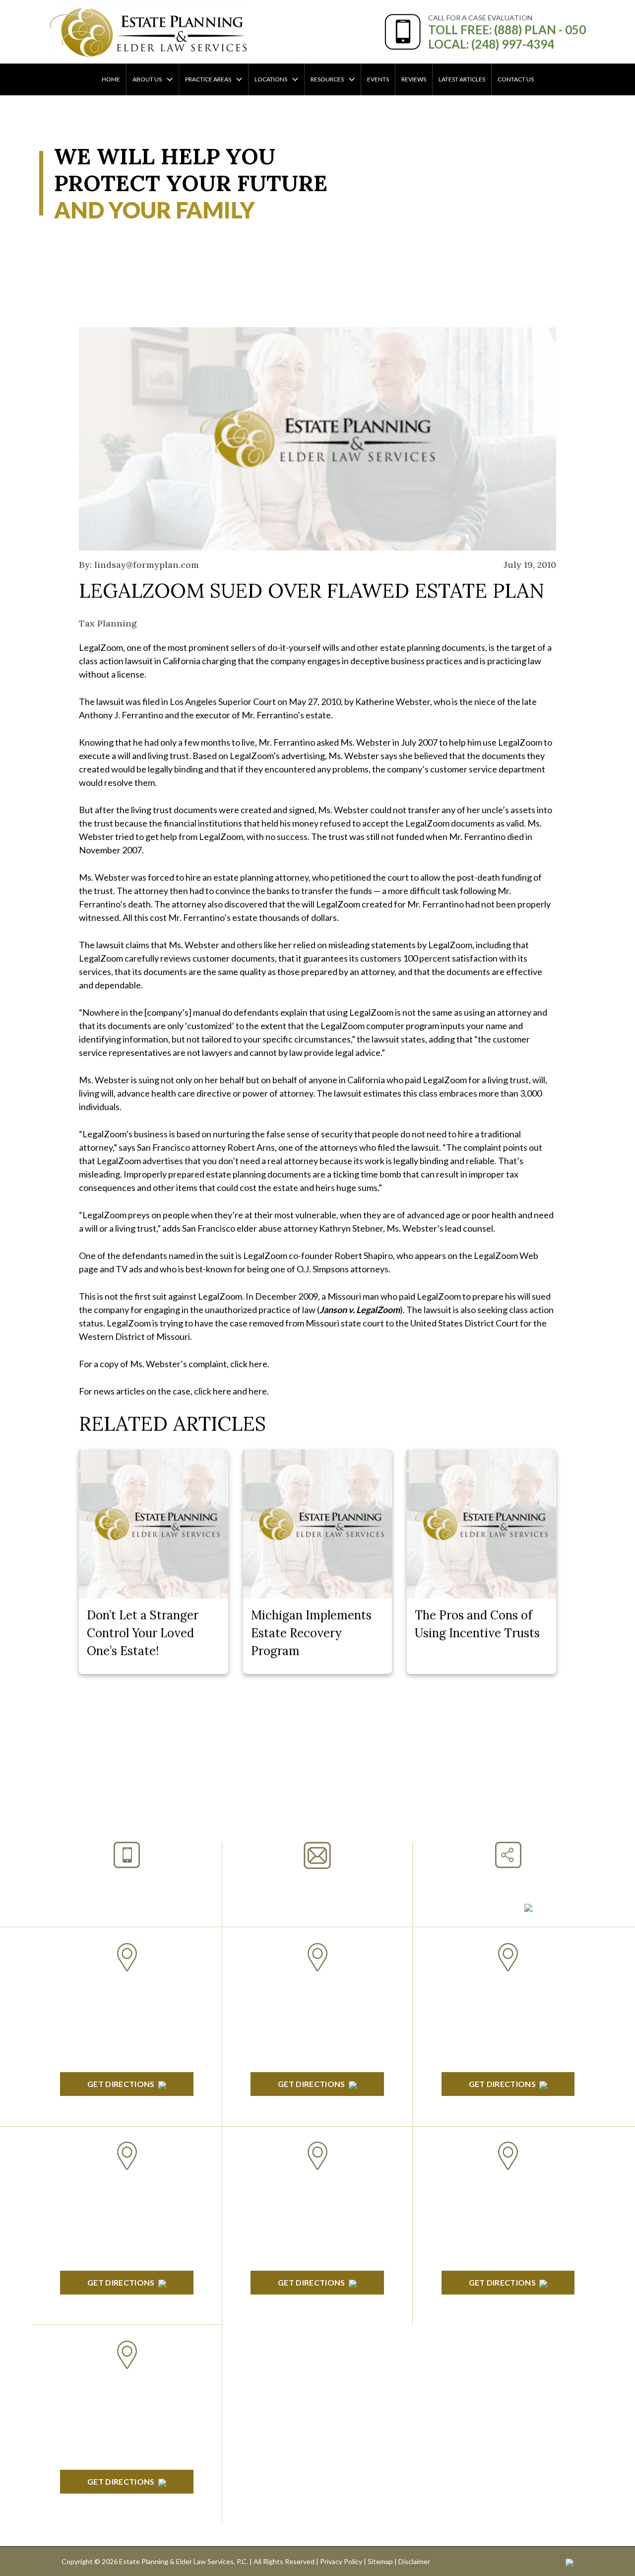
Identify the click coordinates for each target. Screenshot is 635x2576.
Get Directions (121, 2084)
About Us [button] (147, 79)
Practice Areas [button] (208, 79)
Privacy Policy (341, 2561)
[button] (167, 79)
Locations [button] (271, 79)
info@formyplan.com (317, 1882)
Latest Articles (462, 79)
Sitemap (380, 2561)
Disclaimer (414, 2561)
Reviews (414, 79)
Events (378, 79)
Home (111, 79)
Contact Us (516, 79)
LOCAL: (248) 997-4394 (491, 44)
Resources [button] (327, 79)
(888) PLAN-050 (114, 1881)
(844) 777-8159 (127, 1905)
